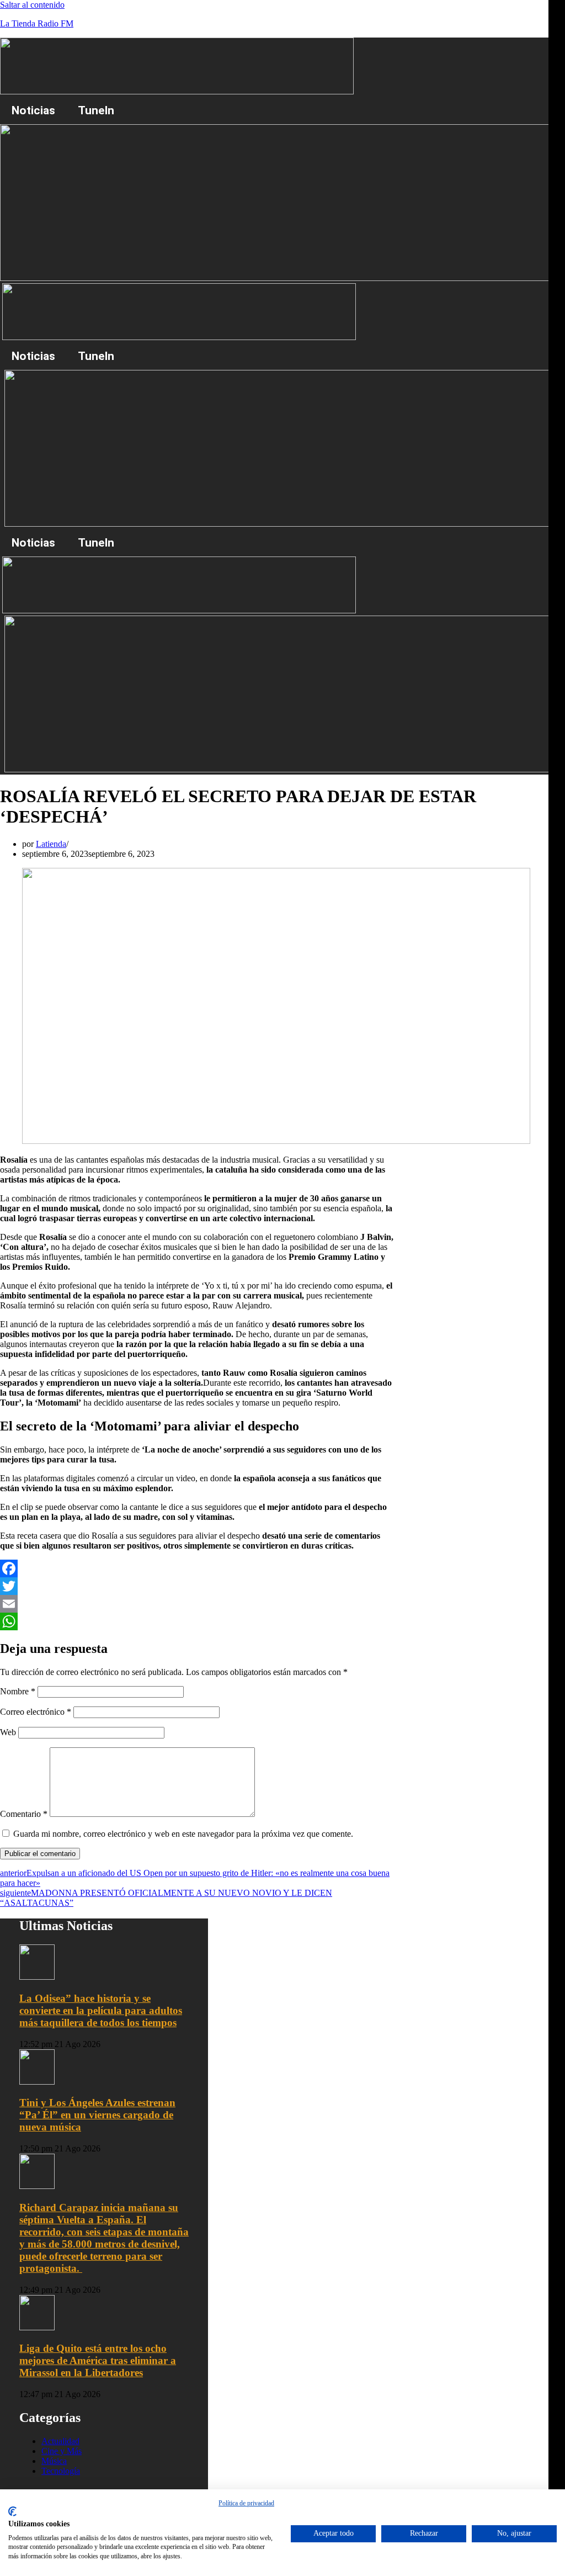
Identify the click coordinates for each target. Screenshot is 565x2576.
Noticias (33, 110)
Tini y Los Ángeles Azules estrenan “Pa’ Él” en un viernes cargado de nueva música (97, 2115)
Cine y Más (62, 2451)
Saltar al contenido (32, 5)
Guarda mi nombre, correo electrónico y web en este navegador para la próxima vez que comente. (183, 1834)
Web (8, 1732)
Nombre (18, 1691)
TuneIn (96, 110)
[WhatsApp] (198, 1621)
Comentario (24, 1814)
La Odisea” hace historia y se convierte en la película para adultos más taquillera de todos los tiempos (101, 2010)
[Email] (198, 1604)
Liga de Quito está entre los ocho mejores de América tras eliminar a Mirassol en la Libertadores (98, 2360)
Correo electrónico (36, 1712)
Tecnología (61, 2471)
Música (54, 2461)
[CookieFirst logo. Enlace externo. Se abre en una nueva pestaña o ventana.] (12, 2511)
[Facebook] (198, 1568)
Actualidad (60, 2441)
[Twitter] (198, 1586)
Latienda (51, 844)
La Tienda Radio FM (37, 23)
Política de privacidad (246, 2503)
